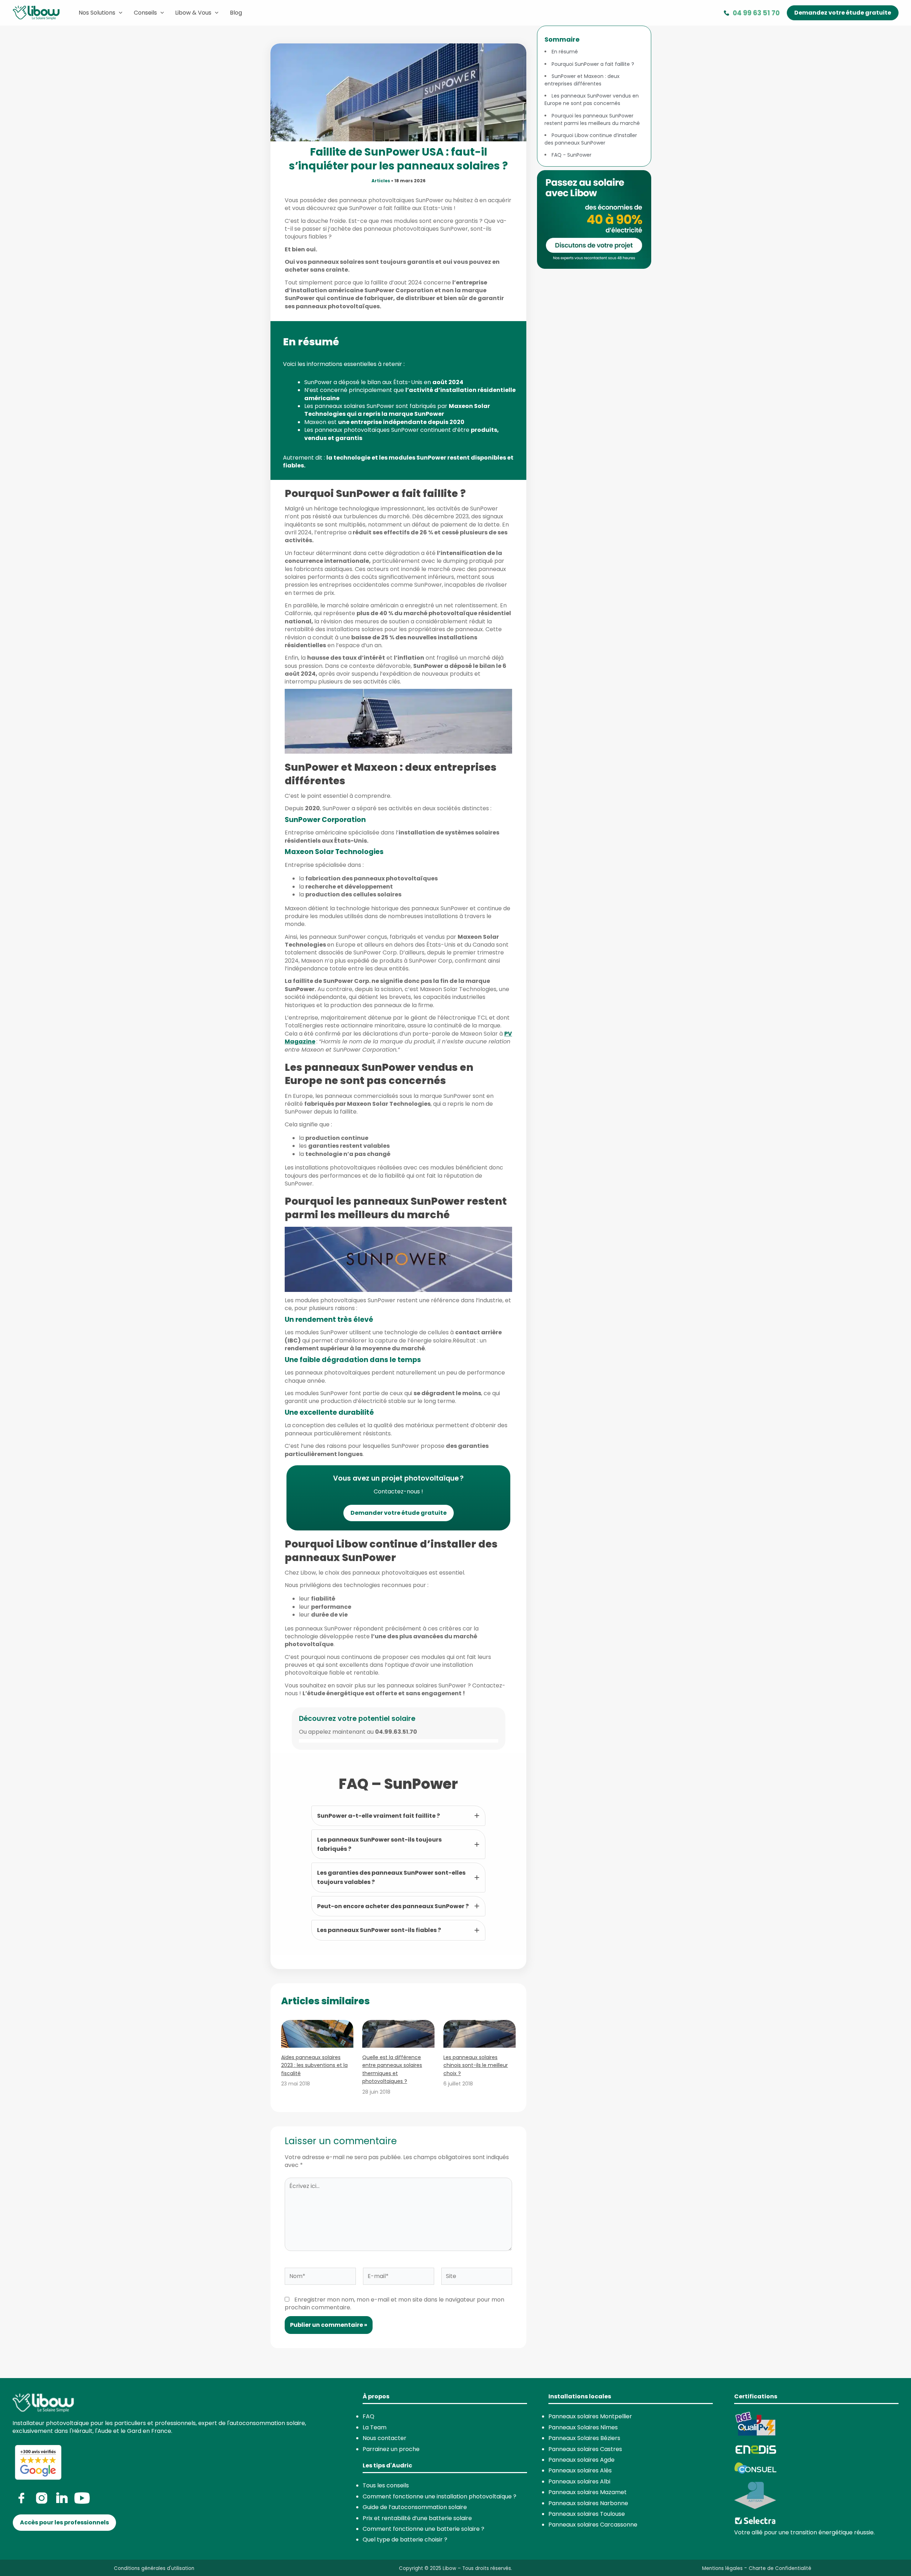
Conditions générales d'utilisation (154, 2568)
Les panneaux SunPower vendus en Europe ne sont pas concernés (592, 100)
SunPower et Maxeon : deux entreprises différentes (582, 80)
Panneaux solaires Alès (580, 2470)
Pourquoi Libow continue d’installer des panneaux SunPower (591, 139)
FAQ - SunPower (572, 155)
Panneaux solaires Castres (585, 2449)
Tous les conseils (386, 2485)
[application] (119, 13)
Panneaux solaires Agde (581, 2460)
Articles (381, 181)
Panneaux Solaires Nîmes (583, 2427)
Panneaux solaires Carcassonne (593, 2525)
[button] (843, 13)
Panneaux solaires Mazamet (588, 2492)
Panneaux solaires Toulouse (587, 2514)
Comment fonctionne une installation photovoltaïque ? (439, 2496)
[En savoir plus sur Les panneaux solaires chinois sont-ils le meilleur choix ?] (480, 2034)
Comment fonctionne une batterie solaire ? (423, 2529)
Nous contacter (385, 2438)
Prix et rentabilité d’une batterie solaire (417, 2518)
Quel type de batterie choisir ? (405, 2540)
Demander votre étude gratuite (399, 1513)
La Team (375, 2427)
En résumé (565, 52)
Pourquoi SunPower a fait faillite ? (593, 64)
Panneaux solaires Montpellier (590, 2416)
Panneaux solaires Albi (579, 2481)
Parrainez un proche (391, 2449)
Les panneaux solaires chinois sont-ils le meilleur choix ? (476, 2065)
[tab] (398, 1816)
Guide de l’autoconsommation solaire (415, 2507)
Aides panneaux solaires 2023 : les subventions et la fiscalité (314, 2065)
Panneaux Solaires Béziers (584, 2438)
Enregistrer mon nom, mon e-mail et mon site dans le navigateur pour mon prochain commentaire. (394, 2303)
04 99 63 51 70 (756, 13)
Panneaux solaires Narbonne (588, 2503)
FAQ (368, 2416)
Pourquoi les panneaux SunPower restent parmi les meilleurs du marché (592, 119)
